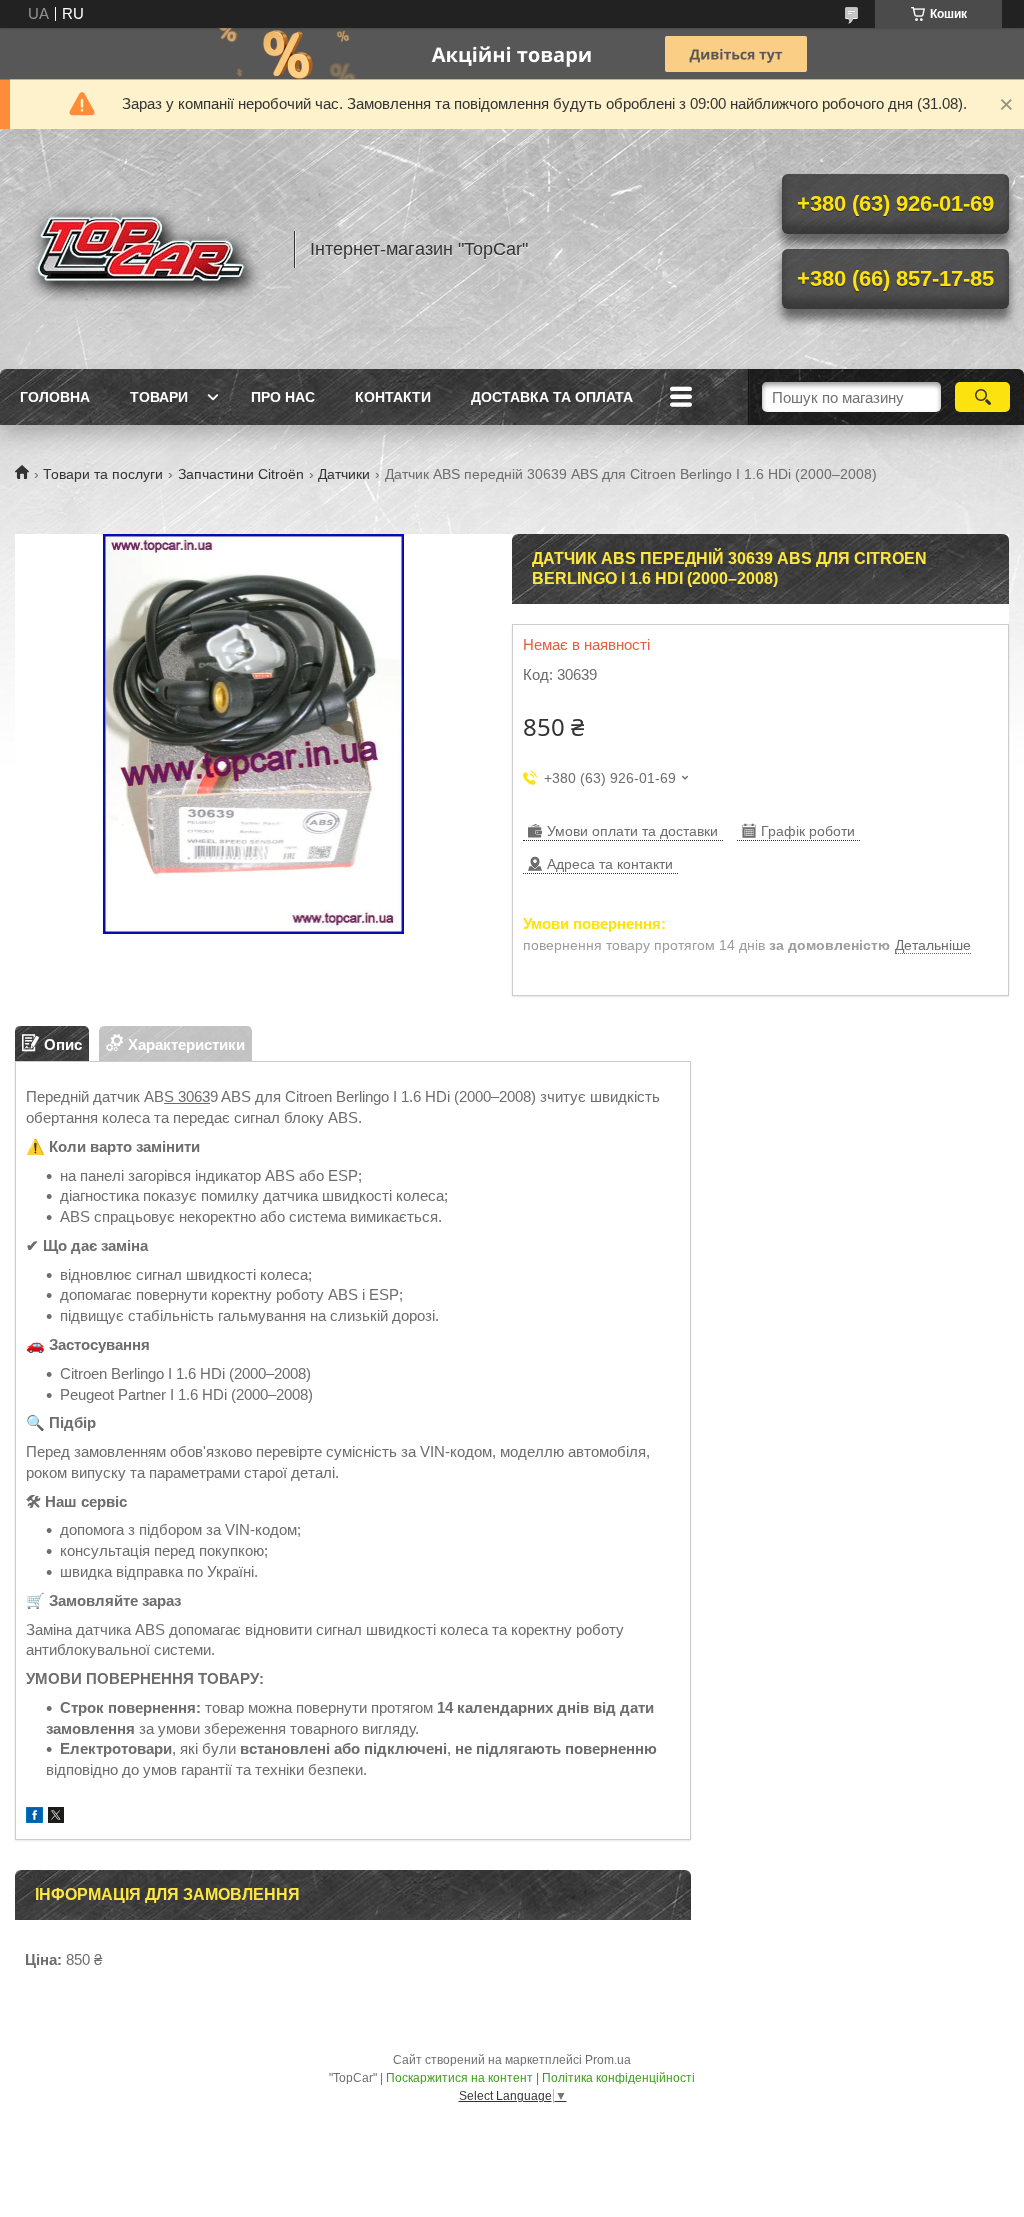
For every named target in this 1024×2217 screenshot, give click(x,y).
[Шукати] (982, 397)
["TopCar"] (145, 249)
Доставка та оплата (552, 397)
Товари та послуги (103, 474)
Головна (55, 397)
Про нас (283, 397)
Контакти (393, 397)
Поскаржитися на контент (459, 2078)
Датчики (344, 474)
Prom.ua (608, 2060)
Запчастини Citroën (241, 474)
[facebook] (34, 1817)
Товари (159, 397)
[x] (56, 1817)
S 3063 (187, 1096)
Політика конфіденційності (618, 2078)
